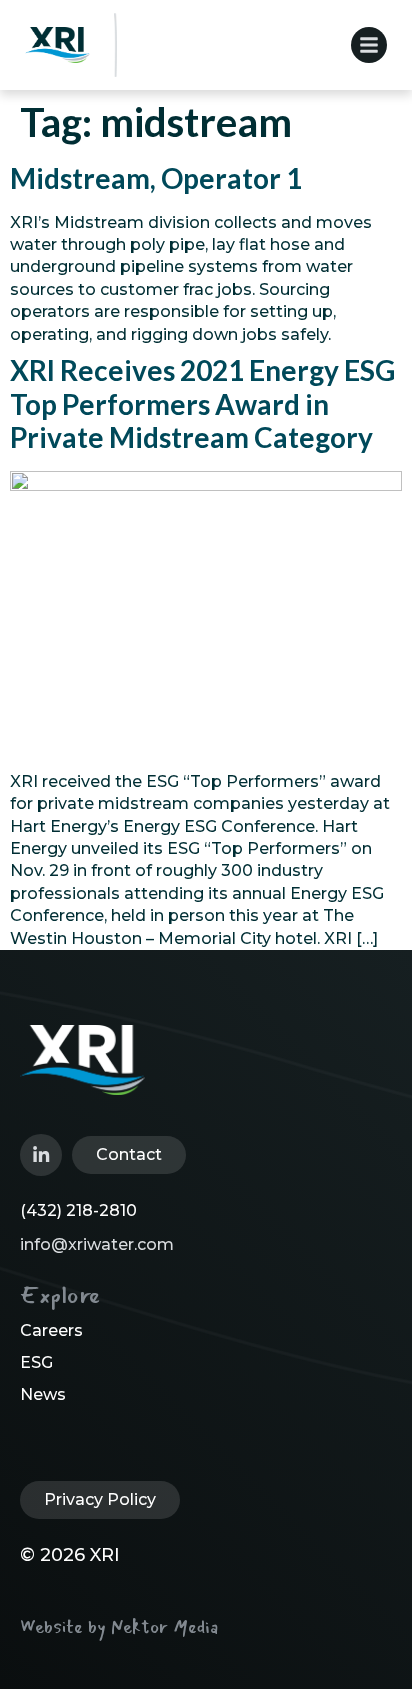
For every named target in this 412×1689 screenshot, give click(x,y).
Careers (51, 1330)
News (43, 1394)
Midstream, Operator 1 (156, 178)
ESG (36, 1362)
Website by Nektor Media (119, 1627)
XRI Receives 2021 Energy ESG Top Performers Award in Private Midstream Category (202, 403)
